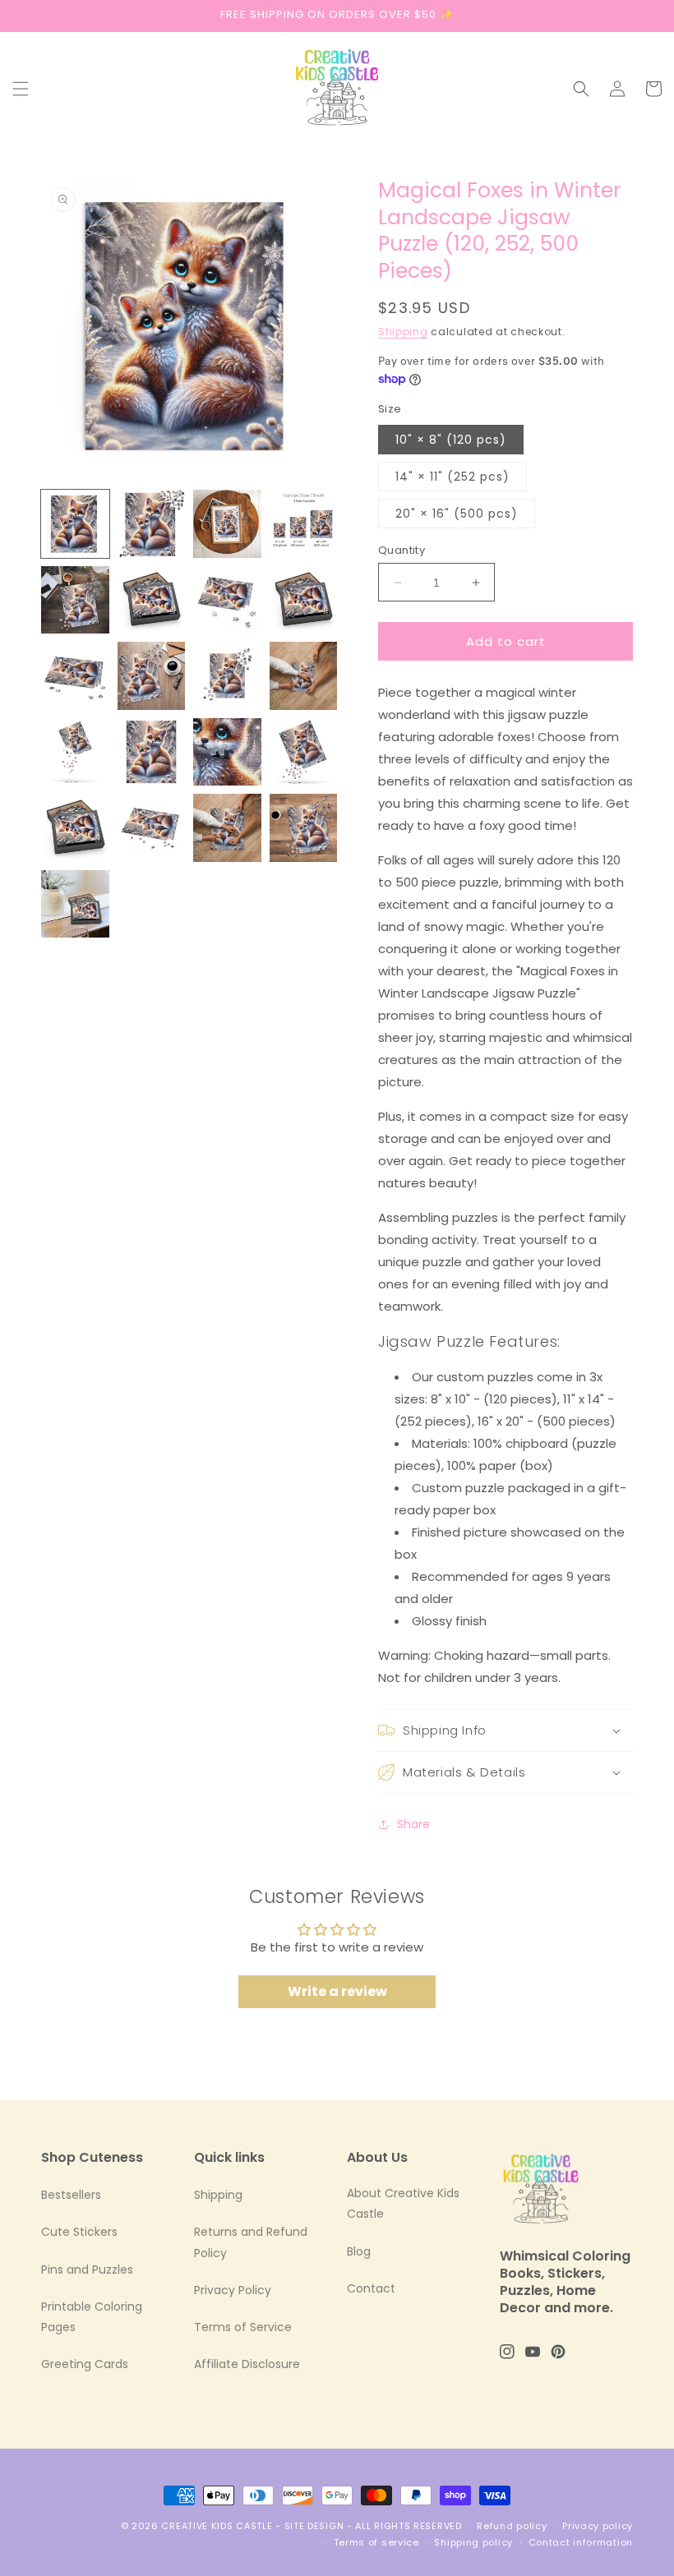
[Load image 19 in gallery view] (152, 828)
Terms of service (376, 2542)
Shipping (403, 332)
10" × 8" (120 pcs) (451, 440)
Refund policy (512, 2526)
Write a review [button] (337, 1991)
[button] (21, 89)
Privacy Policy (233, 2290)
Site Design (314, 2526)
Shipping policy (473, 2542)
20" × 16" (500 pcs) (457, 514)
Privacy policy (598, 2526)
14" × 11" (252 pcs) (452, 477)
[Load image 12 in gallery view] (227, 676)
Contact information (581, 2542)
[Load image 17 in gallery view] (304, 752)
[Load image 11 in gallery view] (152, 676)
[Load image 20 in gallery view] (227, 828)
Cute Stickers (79, 2232)
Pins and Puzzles (87, 2270)
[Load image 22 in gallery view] (304, 828)
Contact (371, 2288)
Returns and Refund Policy (251, 2242)
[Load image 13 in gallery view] (304, 676)
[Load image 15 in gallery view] (152, 752)
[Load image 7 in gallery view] (227, 600)
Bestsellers (71, 2195)
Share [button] (413, 1824)
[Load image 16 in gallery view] (227, 752)
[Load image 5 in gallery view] (75, 600)
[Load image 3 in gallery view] (227, 524)
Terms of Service (243, 2327)
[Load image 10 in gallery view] (75, 676)
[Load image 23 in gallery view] (75, 904)
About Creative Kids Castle (403, 2203)
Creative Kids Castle (217, 2526)
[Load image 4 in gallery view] (304, 524)
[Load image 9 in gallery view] (304, 600)
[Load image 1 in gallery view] (75, 524)
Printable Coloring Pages (92, 2317)
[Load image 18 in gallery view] (75, 828)
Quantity (402, 550)
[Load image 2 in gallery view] (152, 524)
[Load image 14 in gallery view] (75, 752)
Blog (359, 2251)
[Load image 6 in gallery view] (152, 600)
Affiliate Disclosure (247, 2364)
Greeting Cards (85, 2364)
